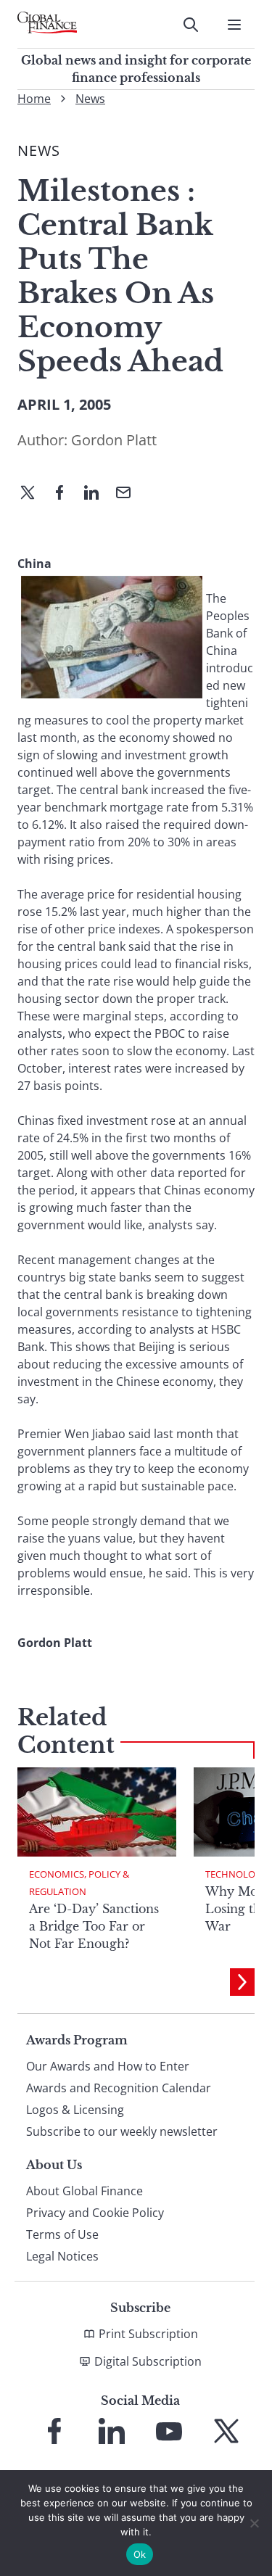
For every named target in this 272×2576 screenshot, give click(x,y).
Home (34, 99)
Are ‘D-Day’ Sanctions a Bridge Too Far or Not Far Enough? (94, 1926)
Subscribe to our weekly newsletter (122, 2131)
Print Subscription (148, 2334)
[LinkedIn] (97, 494)
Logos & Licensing (75, 2110)
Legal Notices (62, 2256)
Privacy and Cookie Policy (95, 2213)
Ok (140, 2554)
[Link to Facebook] (54, 2431)
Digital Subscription (148, 2361)
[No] (254, 2523)
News (90, 99)
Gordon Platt (114, 440)
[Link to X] (226, 2431)
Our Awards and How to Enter (108, 2066)
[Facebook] (65, 494)
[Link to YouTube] (169, 2431)
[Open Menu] (234, 25)
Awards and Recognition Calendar (119, 2088)
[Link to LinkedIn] (112, 2431)
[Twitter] (33, 494)
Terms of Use (62, 2234)
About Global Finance (85, 2191)
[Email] (129, 494)
